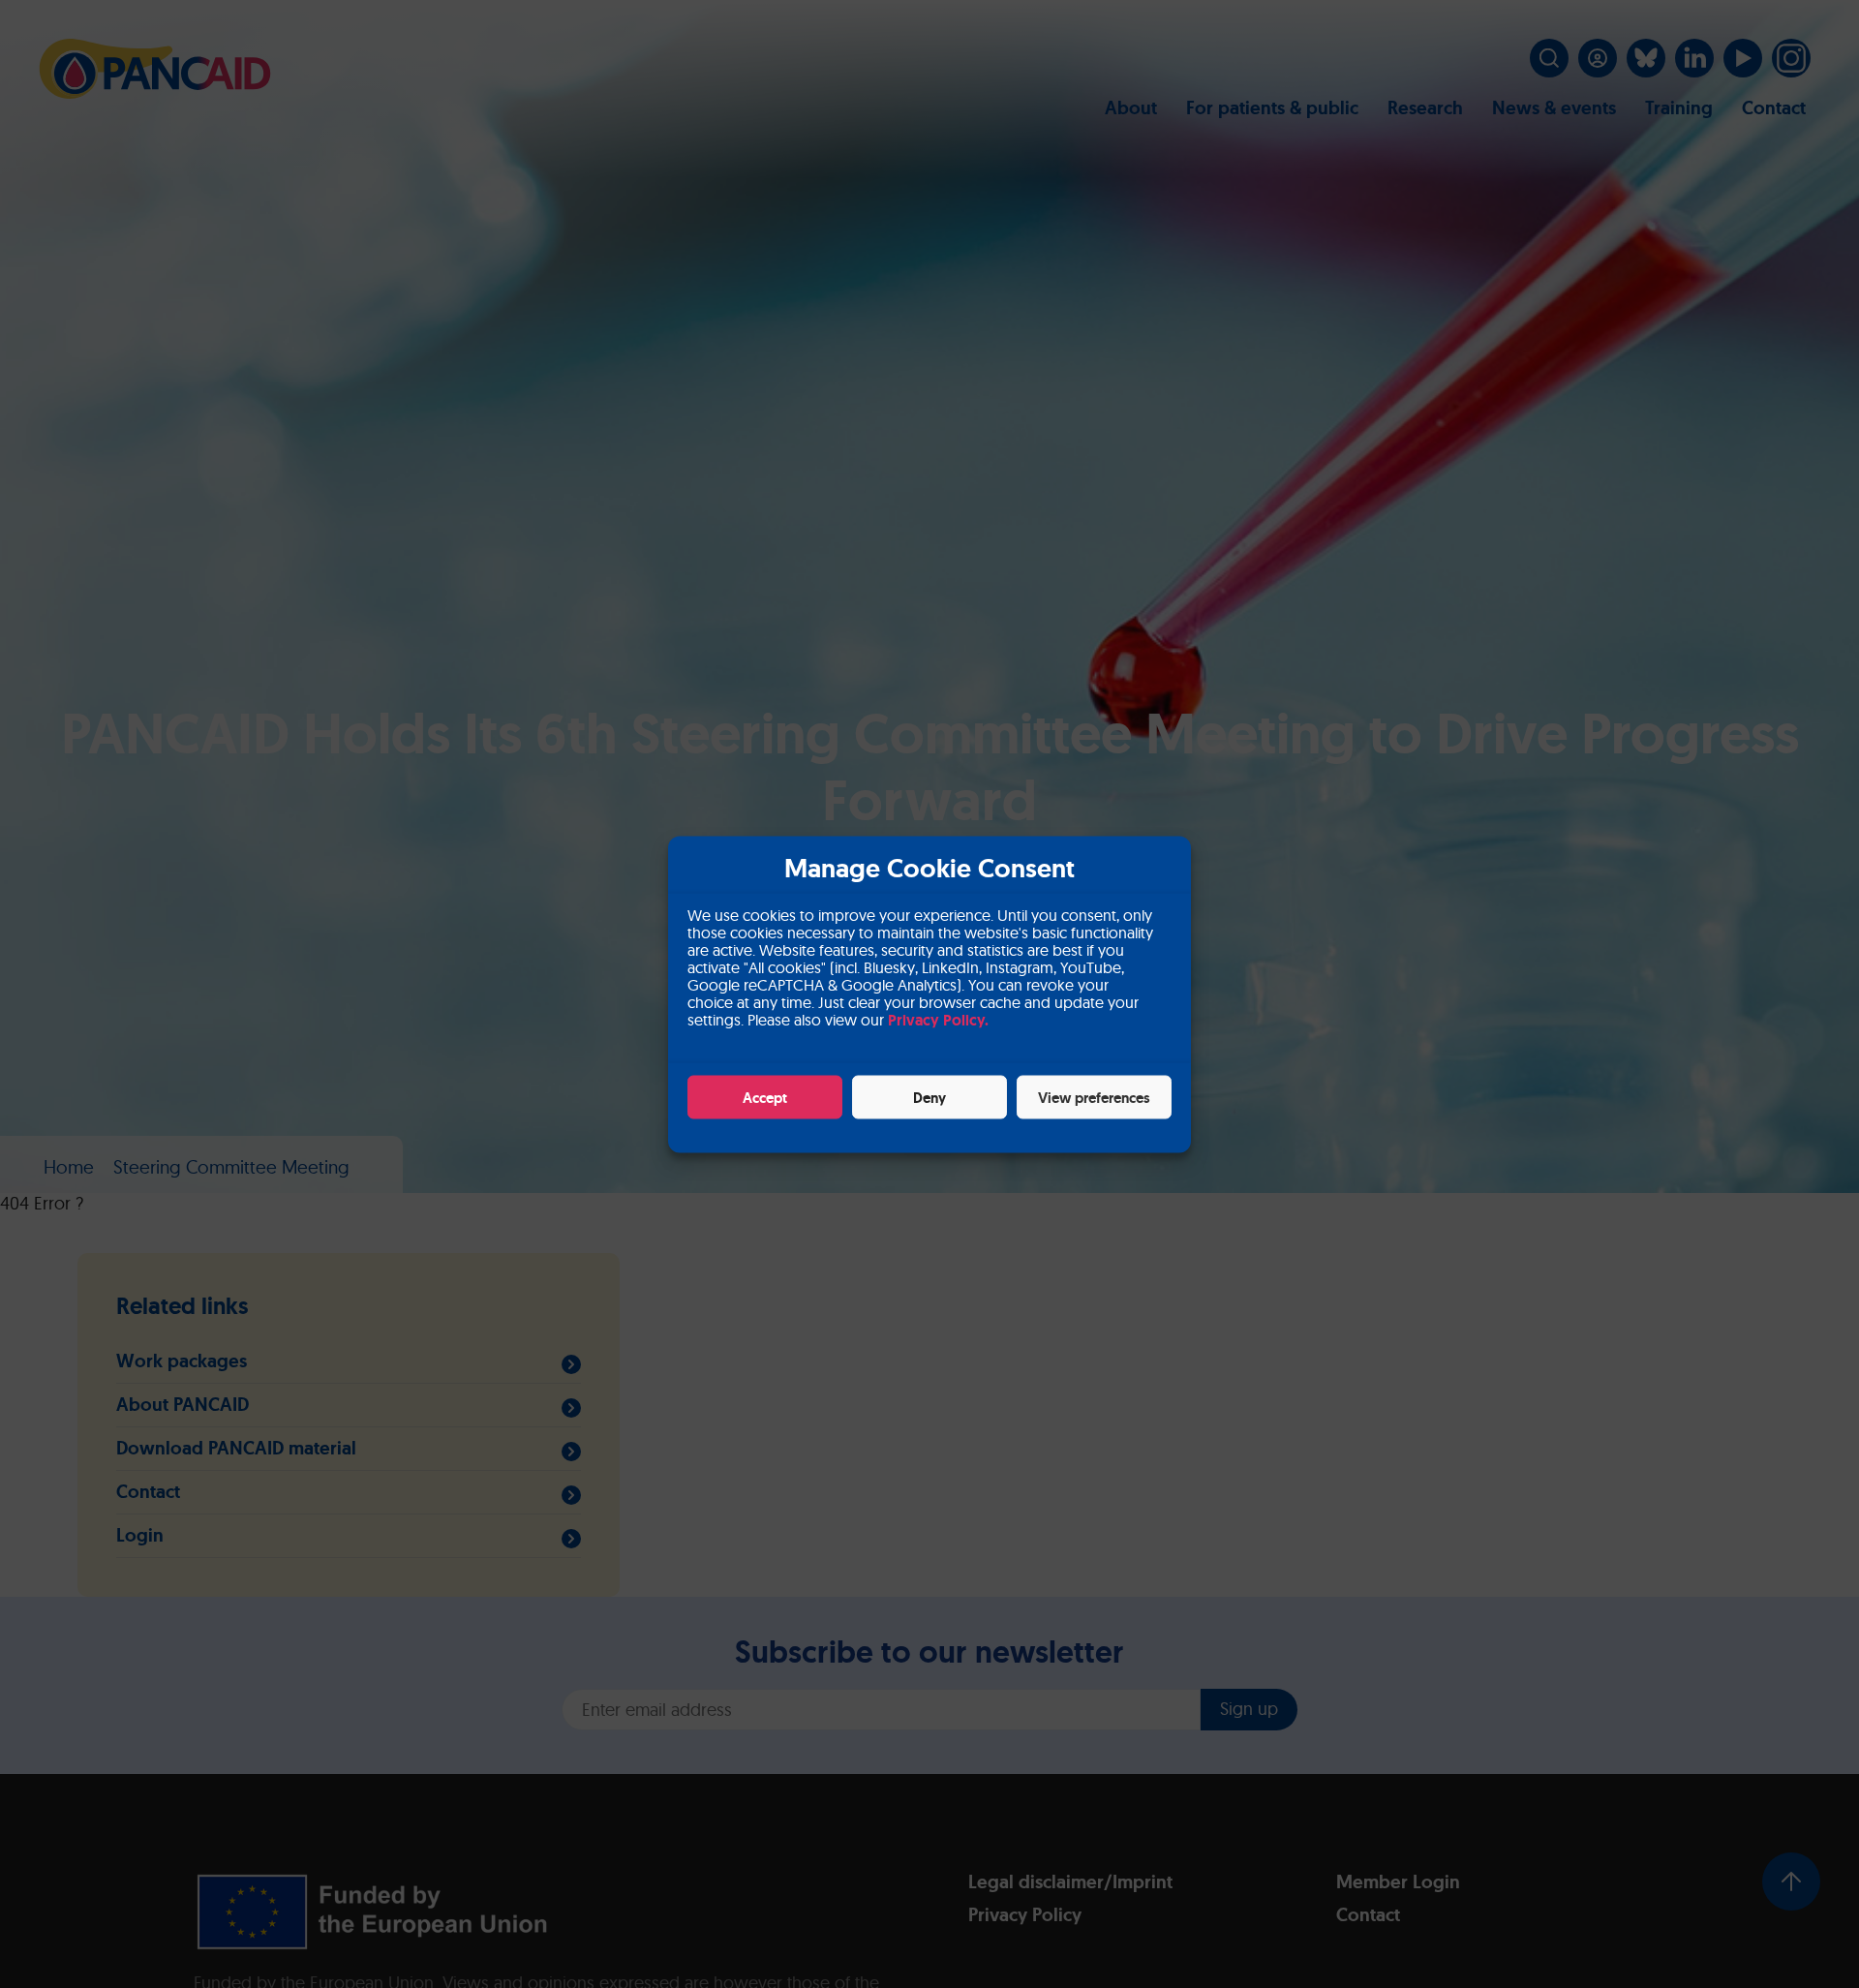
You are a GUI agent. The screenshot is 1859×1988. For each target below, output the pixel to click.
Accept (765, 1097)
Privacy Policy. (938, 1019)
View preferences (1094, 1097)
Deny (929, 1097)
